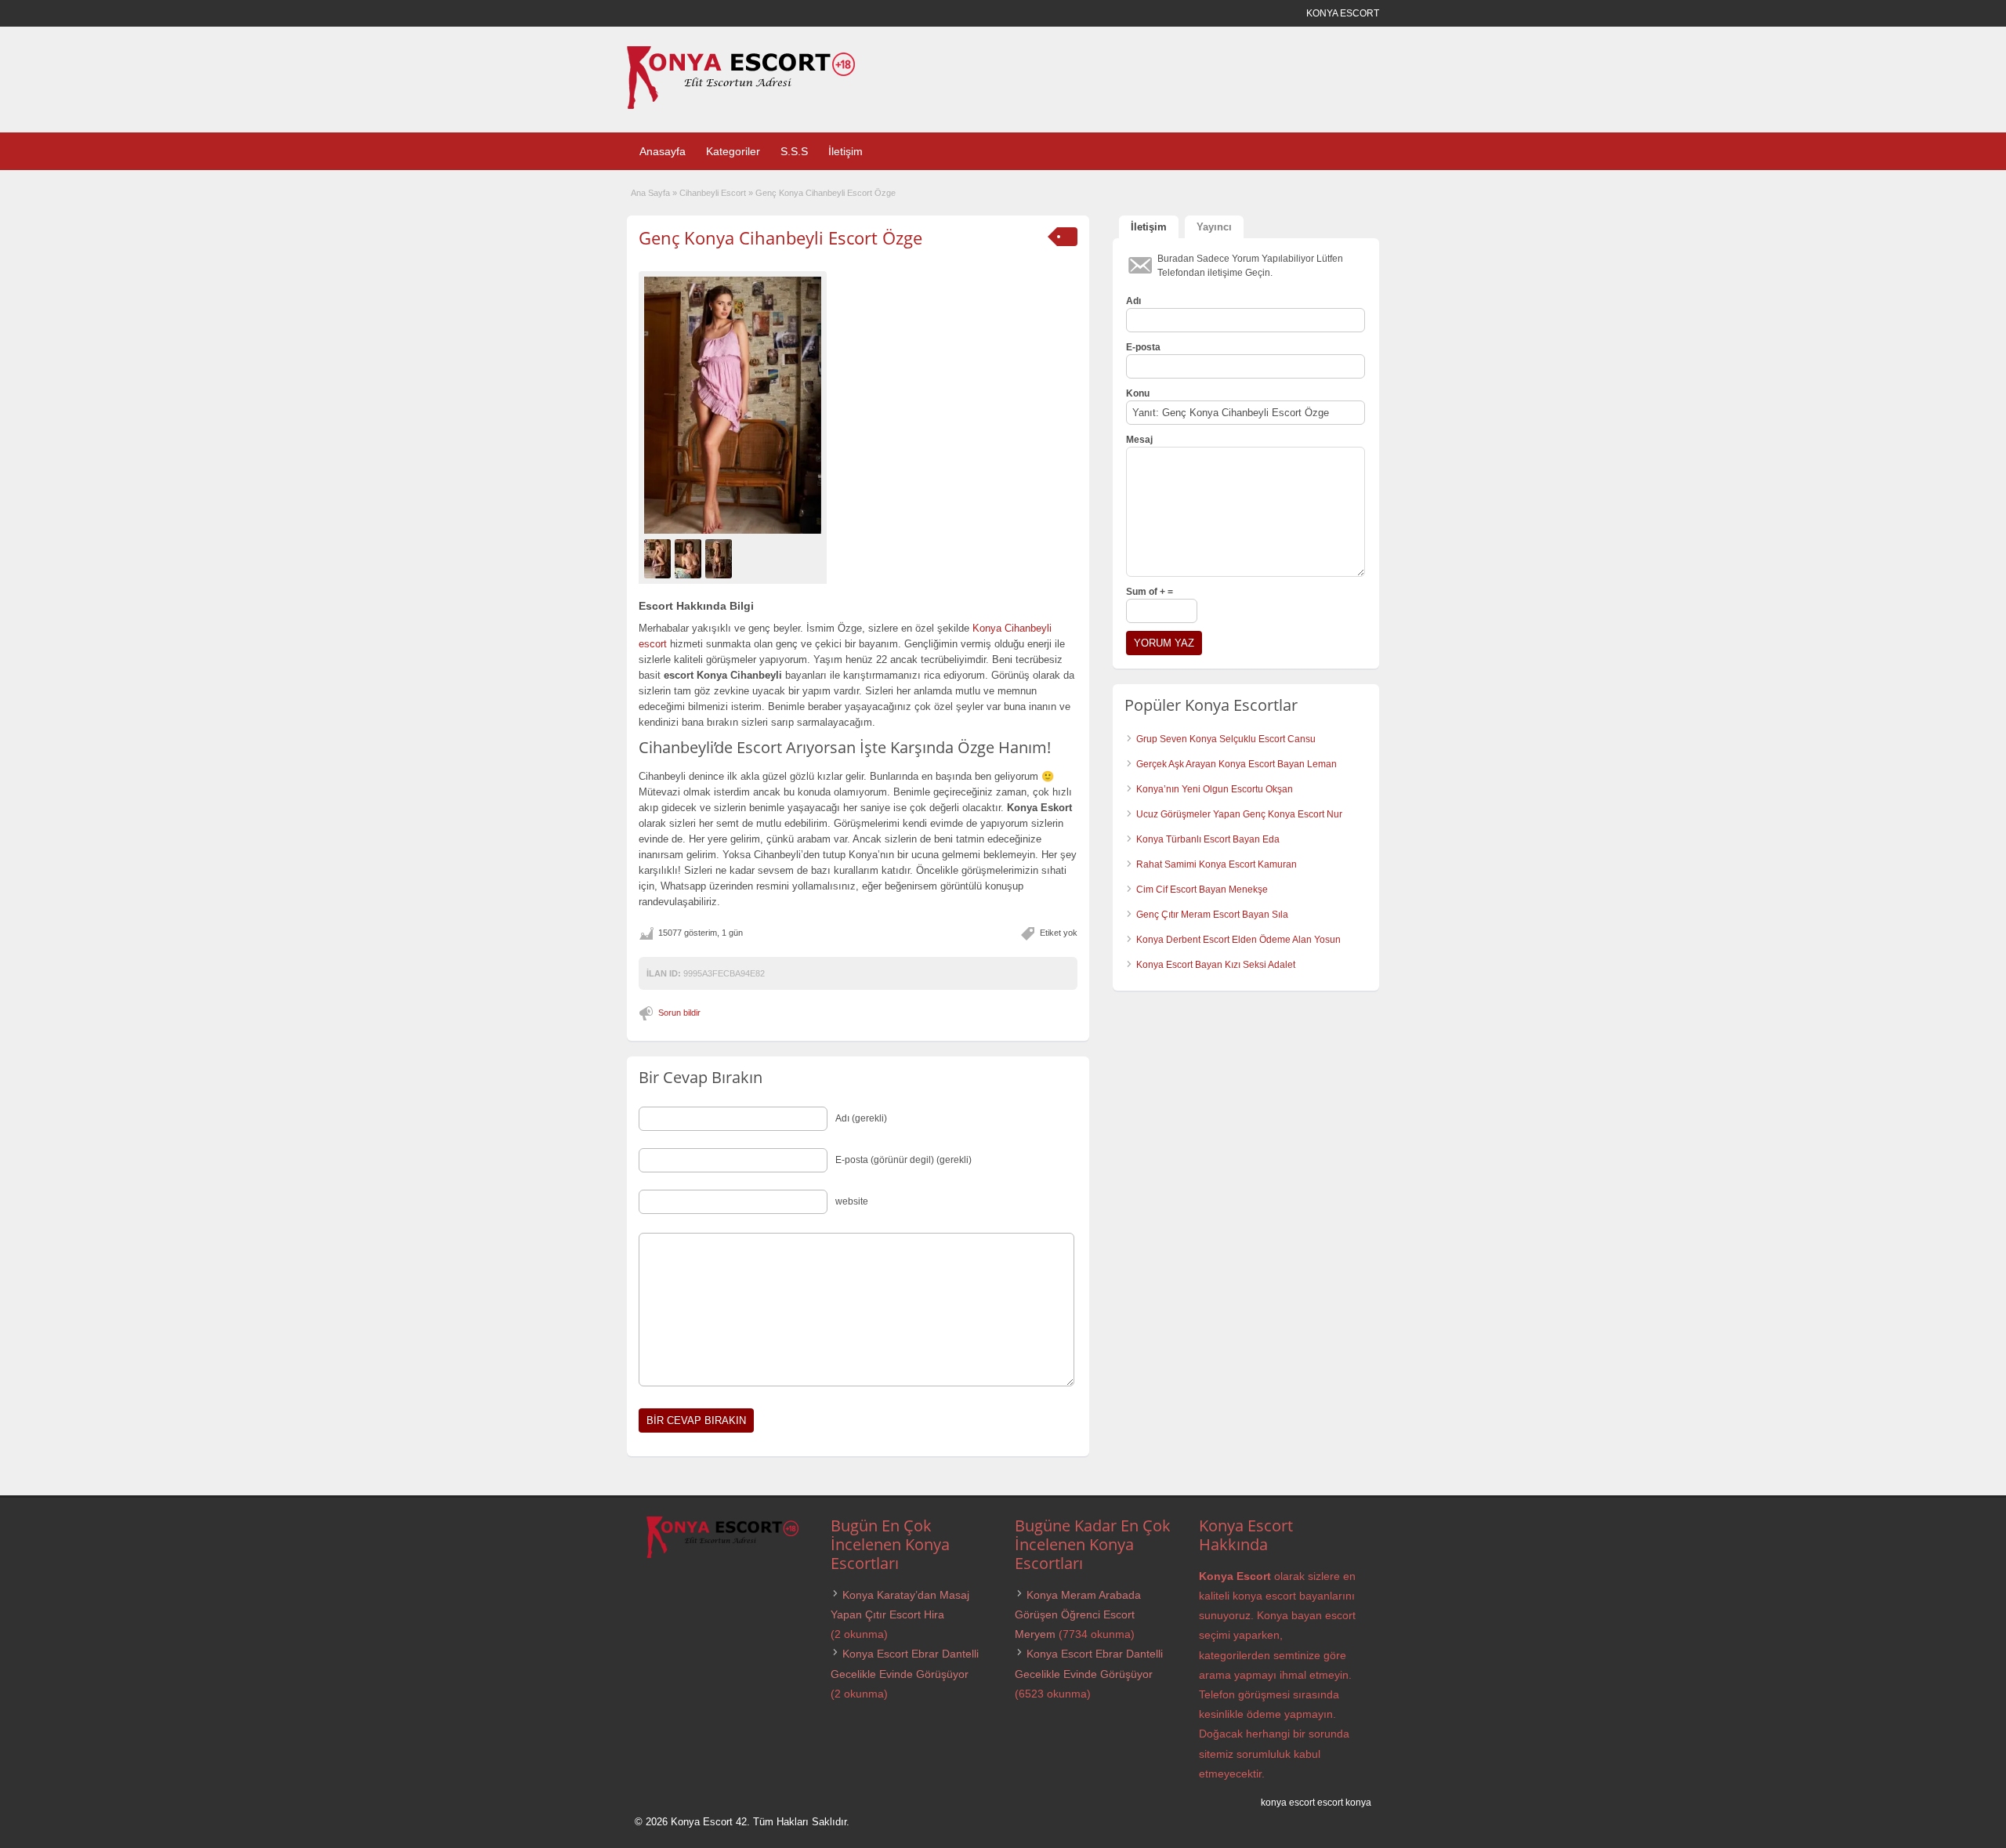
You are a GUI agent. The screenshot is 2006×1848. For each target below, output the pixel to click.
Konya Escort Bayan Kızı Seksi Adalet (1216, 965)
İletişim (845, 151)
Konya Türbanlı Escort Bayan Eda (1208, 839)
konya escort (1288, 1803)
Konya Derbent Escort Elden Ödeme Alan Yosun (1238, 940)
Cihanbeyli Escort (713, 193)
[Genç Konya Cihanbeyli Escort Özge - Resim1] (659, 558)
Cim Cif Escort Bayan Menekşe (1202, 890)
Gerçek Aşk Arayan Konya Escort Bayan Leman (1237, 764)
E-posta (1143, 347)
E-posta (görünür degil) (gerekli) (903, 1160)
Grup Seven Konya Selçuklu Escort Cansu (1226, 739)
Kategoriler (733, 151)
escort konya (1344, 1803)
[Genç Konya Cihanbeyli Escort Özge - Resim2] (690, 558)
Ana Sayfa (650, 193)
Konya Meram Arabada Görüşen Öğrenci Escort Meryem (1078, 1614)
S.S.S (794, 151)
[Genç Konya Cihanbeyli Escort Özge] (733, 405)
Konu (1138, 393)
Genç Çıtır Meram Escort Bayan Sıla (1212, 915)
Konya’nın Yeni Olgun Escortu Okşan (1215, 789)
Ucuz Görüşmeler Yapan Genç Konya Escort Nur (1239, 814)
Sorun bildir (679, 1013)
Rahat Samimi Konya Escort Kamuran (1217, 864)
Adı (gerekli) (861, 1118)
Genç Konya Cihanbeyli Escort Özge (780, 237)
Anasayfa (663, 151)
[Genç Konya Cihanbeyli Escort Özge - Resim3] (721, 558)
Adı (1133, 301)
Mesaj (1139, 440)
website (852, 1201)
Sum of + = (1150, 592)
